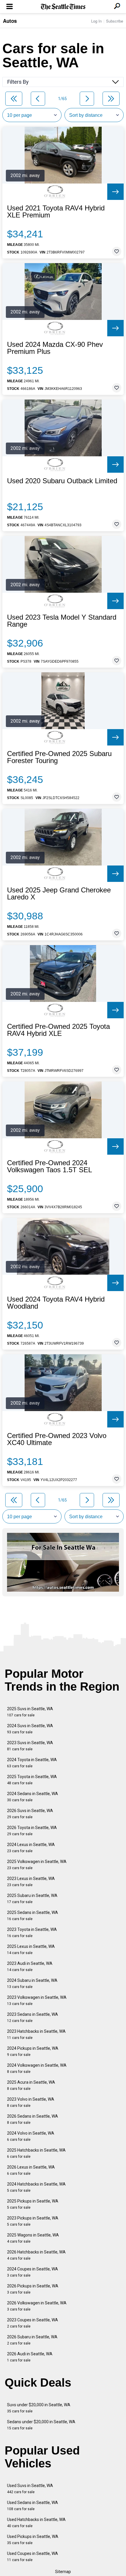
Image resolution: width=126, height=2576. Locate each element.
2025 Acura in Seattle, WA (31, 2085)
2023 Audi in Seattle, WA (30, 1966)
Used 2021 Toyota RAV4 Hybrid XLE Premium (56, 212)
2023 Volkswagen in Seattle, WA (37, 2000)
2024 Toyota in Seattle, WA (32, 1763)
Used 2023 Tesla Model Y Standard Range (62, 621)
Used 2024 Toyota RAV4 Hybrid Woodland (56, 1303)
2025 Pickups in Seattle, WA (33, 2204)
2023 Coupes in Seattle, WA (33, 2323)
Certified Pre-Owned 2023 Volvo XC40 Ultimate (57, 1439)
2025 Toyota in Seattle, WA (32, 1780)
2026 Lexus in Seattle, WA (31, 2170)
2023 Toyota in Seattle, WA (32, 1933)
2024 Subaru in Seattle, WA (32, 1983)
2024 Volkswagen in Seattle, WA (37, 2068)
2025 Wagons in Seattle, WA (33, 2238)
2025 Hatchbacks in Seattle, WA (36, 2153)
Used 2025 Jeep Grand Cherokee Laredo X (59, 894)
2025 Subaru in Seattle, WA (32, 1899)
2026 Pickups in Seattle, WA (33, 2289)
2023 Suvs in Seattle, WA (30, 1746)
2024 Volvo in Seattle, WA (31, 2136)
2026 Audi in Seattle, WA (30, 2357)
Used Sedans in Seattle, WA (33, 2506)
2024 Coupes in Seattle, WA (33, 2272)
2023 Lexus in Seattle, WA (31, 1882)
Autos (10, 21)
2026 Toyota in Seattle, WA (32, 1831)
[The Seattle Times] (63, 7)
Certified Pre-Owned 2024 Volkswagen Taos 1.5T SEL (50, 1166)
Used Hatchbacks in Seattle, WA (36, 2523)
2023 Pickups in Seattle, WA (33, 2221)
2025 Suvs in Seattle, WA (30, 1712)
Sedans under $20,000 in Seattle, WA (41, 2425)
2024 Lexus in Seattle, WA (31, 1848)
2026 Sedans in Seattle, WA (33, 2119)
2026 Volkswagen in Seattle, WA (37, 2306)
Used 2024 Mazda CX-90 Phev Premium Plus (55, 348)
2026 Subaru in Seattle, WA (32, 2340)
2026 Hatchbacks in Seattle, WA (36, 2255)
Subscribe (115, 21)
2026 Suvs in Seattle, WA (30, 1814)
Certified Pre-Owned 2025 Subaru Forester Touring (59, 757)
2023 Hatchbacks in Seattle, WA (36, 2034)
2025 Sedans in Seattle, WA (33, 1916)
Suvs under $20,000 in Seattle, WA (39, 2408)
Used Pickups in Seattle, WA (33, 2540)
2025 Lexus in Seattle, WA (31, 1949)
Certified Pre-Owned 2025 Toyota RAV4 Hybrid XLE (58, 1030)
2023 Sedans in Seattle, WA (33, 2017)
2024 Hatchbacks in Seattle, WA (36, 2187)
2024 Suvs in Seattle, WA (30, 1729)
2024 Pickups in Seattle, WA (33, 2051)
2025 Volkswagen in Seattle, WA (37, 1865)
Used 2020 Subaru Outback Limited (62, 481)
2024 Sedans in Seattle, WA (33, 1797)
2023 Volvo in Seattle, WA (31, 2102)
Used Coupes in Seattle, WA (33, 2557)
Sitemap (63, 2572)
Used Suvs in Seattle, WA (30, 2489)
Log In (96, 21)
